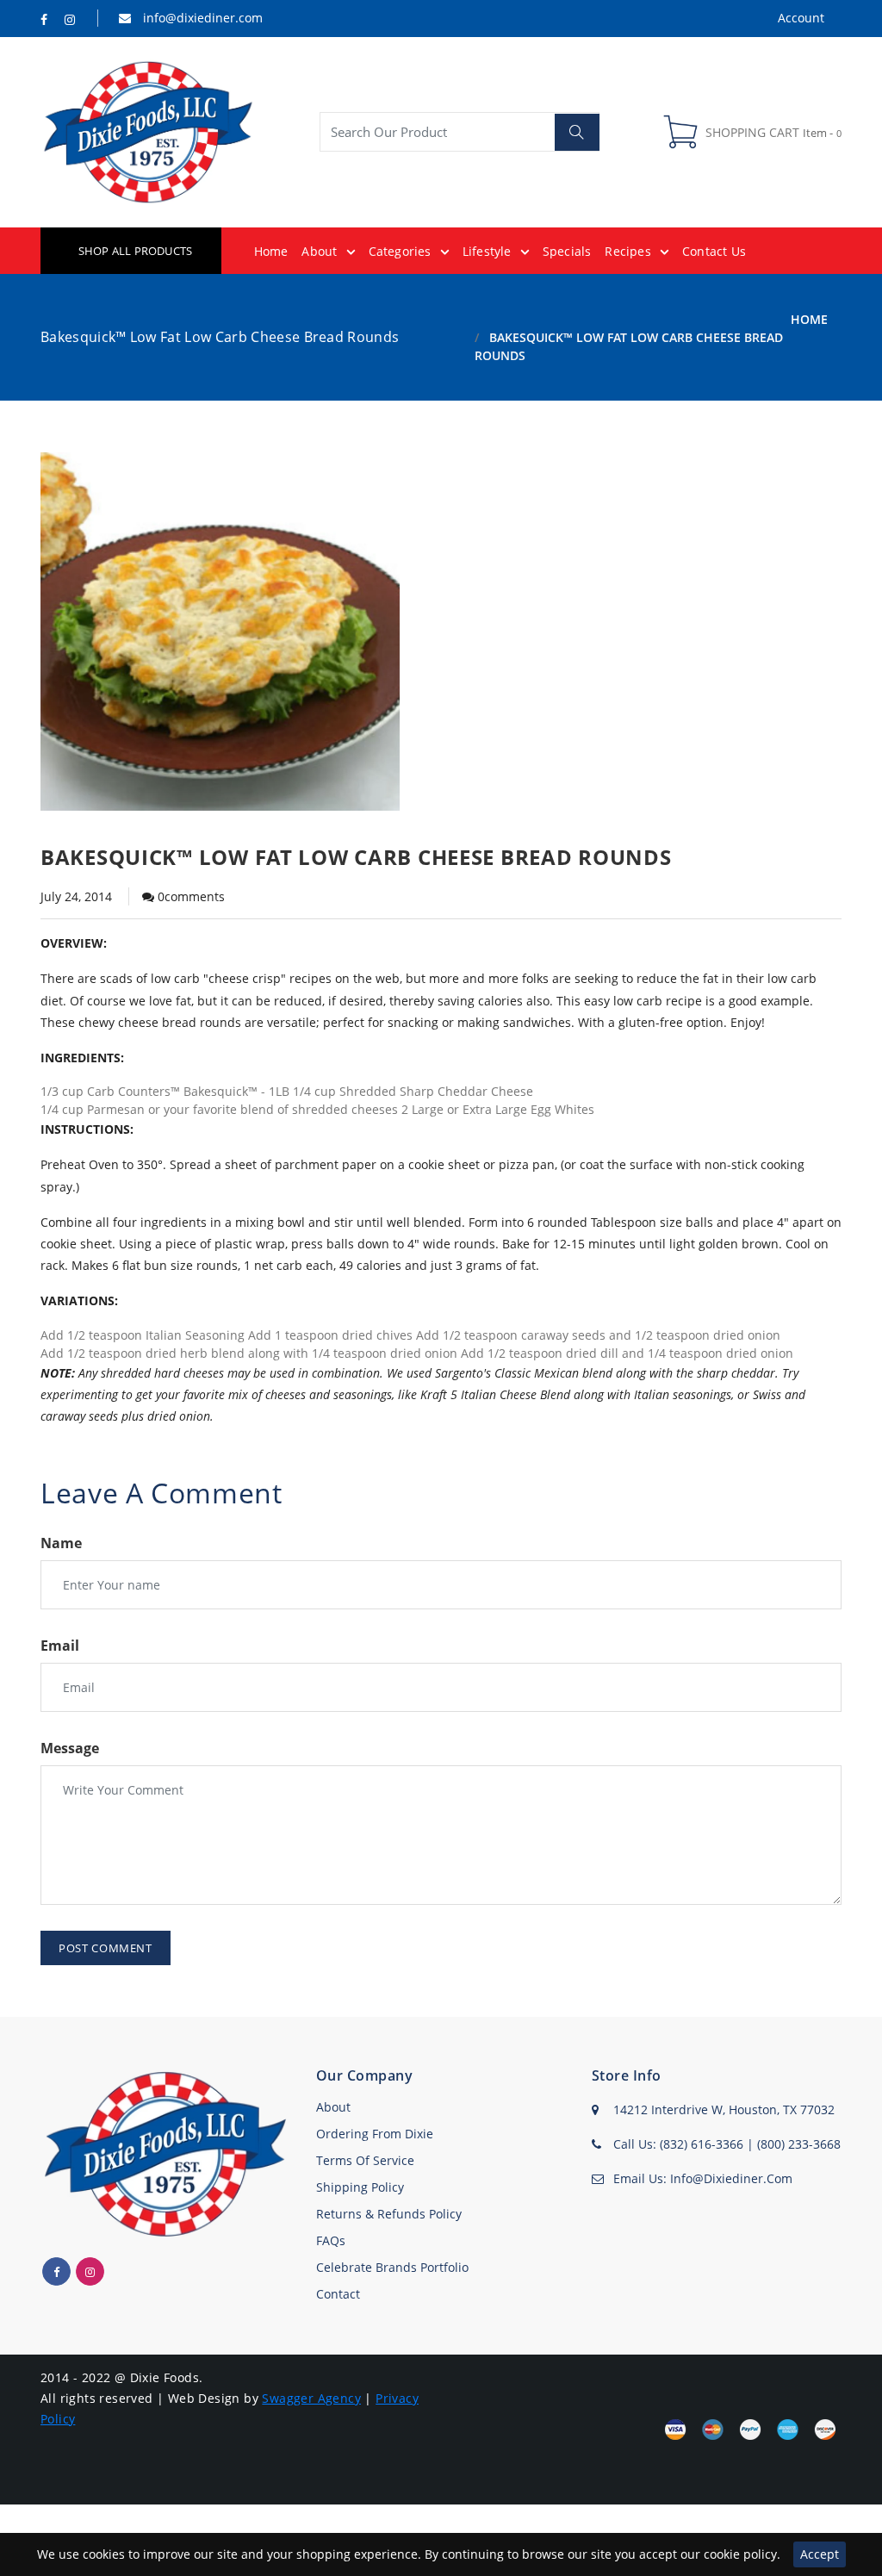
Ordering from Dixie (375, 2134)
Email (60, 1646)
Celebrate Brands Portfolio (392, 2267)
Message (70, 1748)
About (333, 2107)
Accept (820, 2554)
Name (61, 1543)
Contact (338, 2294)
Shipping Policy (360, 2187)
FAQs (331, 2240)
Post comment (106, 1948)
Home (809, 319)
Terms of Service (365, 2160)
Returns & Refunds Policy (389, 2214)
